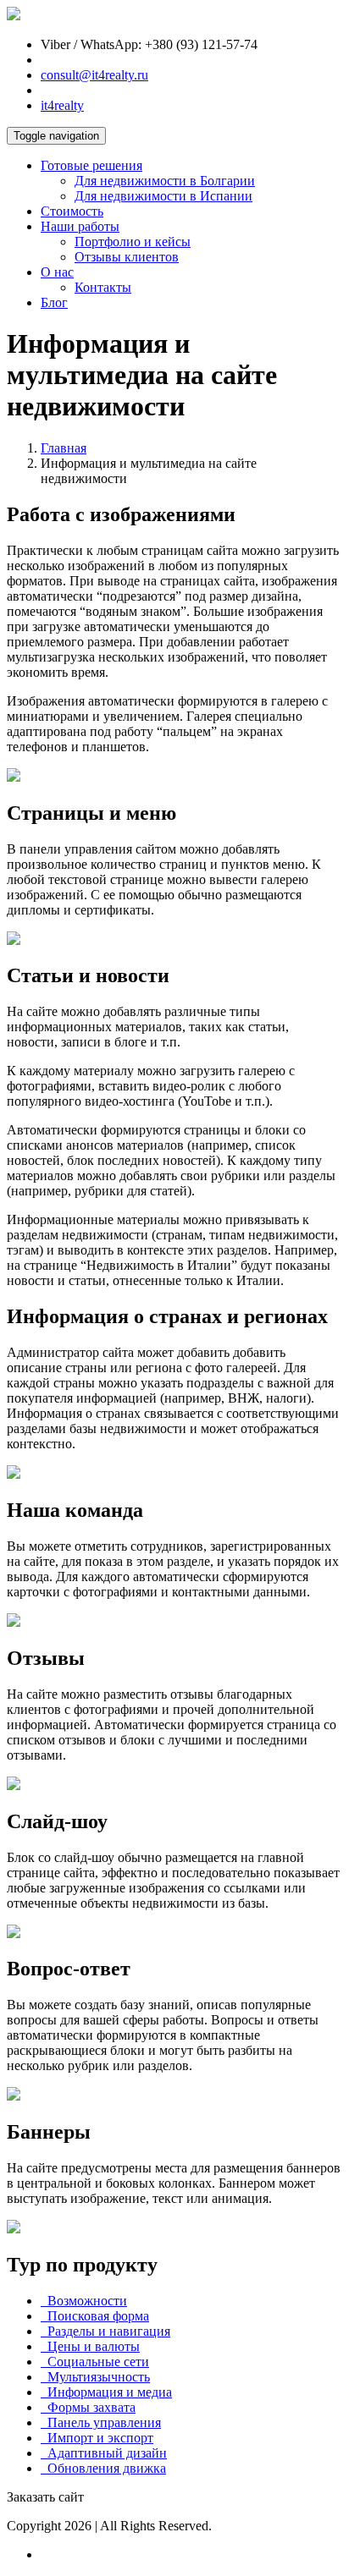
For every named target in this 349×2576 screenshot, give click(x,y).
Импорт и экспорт (97, 2438)
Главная (64, 448)
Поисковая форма (95, 2316)
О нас (57, 272)
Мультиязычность (95, 2377)
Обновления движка (103, 2468)
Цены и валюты (90, 2346)
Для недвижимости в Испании (163, 196)
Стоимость (72, 211)
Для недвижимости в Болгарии (165, 181)
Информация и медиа (106, 2392)
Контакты (103, 287)
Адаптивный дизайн (104, 2453)
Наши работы (80, 226)
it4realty (62, 105)
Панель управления (101, 2422)
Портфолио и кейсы (133, 242)
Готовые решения (91, 165)
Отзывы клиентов (127, 257)
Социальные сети (95, 2362)
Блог (54, 302)
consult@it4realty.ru (94, 75)
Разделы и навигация (105, 2331)
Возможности (84, 2301)
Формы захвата (88, 2407)
